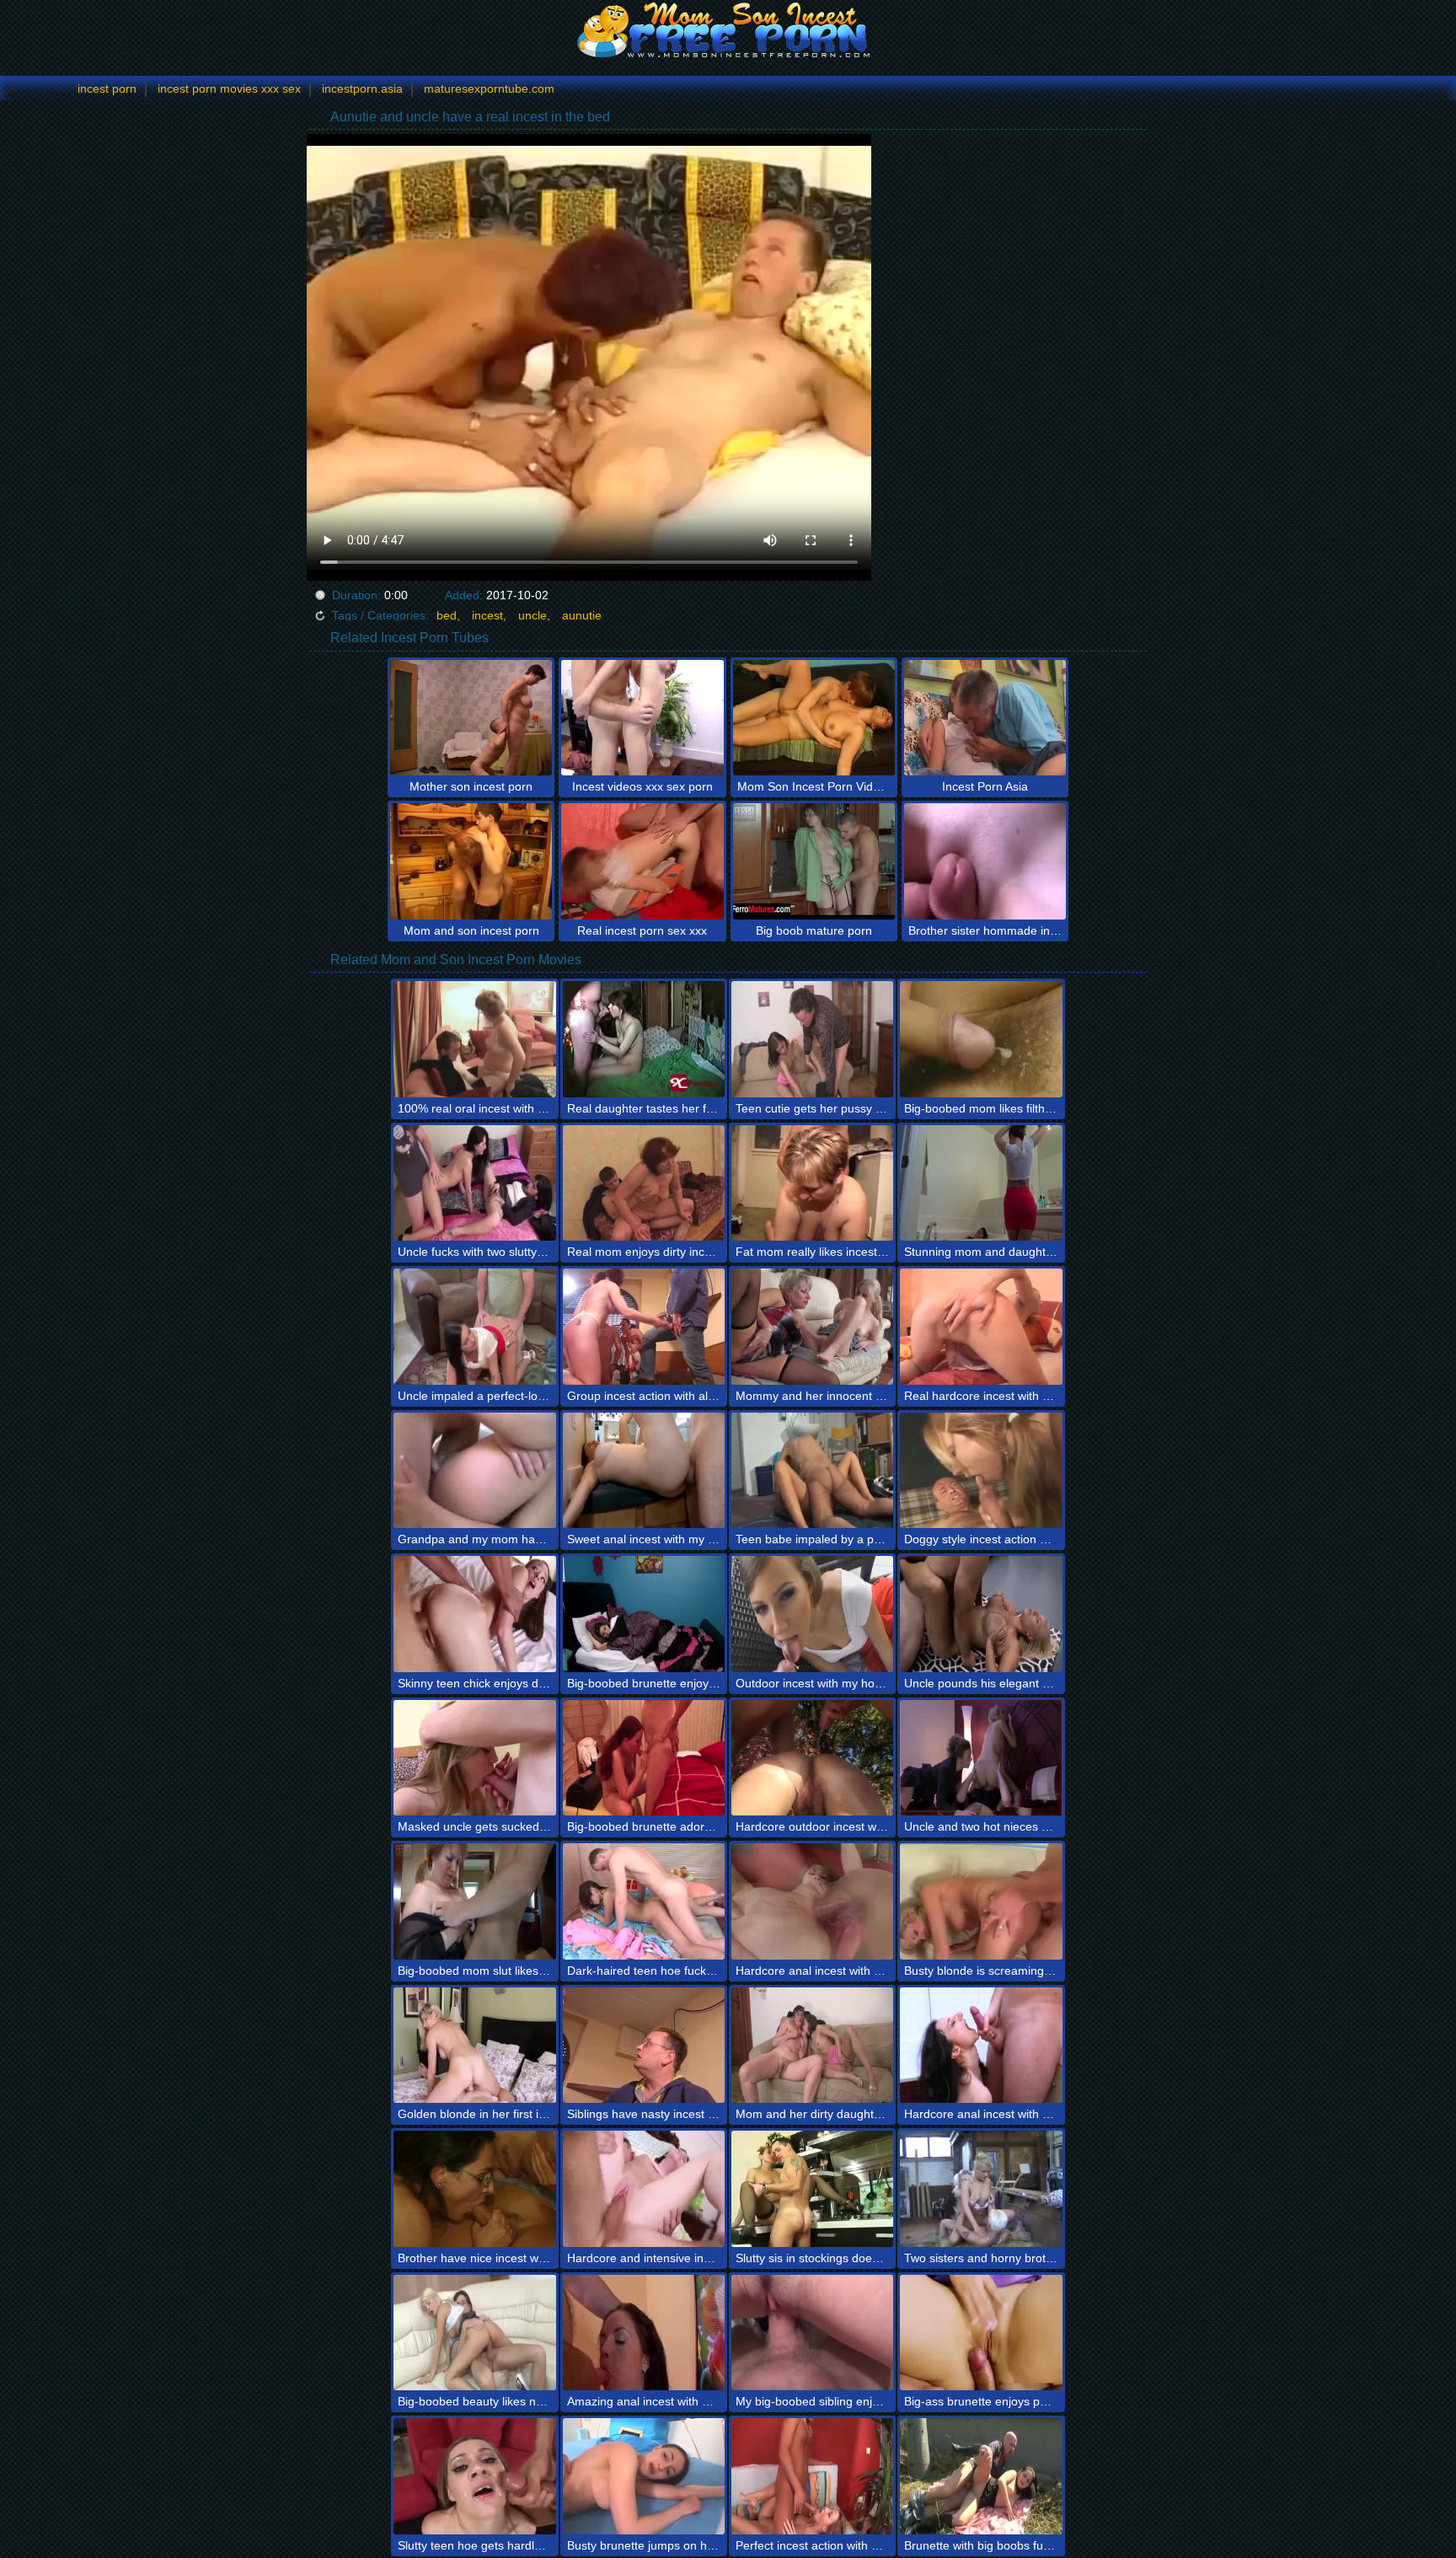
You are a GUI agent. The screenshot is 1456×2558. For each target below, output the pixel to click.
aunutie (582, 615)
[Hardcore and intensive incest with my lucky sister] (644, 2189)
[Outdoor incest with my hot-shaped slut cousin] (812, 1614)
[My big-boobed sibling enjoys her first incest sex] (812, 2333)
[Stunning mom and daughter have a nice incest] (981, 1183)
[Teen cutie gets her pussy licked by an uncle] (812, 1039)
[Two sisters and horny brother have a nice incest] (981, 2189)
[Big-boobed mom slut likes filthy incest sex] (474, 1901)
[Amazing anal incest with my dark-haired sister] (644, 2333)
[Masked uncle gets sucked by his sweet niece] (474, 1758)
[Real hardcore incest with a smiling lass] (981, 1327)
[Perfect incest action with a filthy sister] (812, 2476)
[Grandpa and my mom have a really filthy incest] (474, 1471)
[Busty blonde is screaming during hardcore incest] (981, 1901)
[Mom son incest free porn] (728, 29)
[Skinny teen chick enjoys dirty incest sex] (474, 1614)
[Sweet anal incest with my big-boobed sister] (644, 1471)
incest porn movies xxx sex (229, 88)
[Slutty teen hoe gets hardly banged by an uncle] (474, 2476)
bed (447, 615)
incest (487, 615)
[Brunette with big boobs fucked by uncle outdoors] (981, 2476)
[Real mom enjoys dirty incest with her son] (644, 1183)
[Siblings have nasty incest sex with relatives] (644, 2046)
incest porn (107, 88)
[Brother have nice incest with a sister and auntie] (474, 2189)
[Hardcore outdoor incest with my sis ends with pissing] (812, 1758)
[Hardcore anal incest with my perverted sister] (981, 2046)
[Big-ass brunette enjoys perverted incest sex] (981, 2333)
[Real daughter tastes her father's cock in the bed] (644, 1039)
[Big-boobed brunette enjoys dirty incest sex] (644, 1614)
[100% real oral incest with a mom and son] (474, 1039)
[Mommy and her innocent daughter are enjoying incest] (812, 1327)
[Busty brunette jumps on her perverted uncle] (644, 2476)
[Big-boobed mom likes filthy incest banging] (981, 1039)
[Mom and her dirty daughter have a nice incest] (812, 2046)
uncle (533, 615)
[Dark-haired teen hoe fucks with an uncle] (644, 1901)
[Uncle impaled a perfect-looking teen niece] (474, 1327)
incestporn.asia (362, 88)
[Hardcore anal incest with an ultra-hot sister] (812, 1901)
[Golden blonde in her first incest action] (474, 2046)
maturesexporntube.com (489, 88)
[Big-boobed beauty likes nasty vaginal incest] (474, 2333)
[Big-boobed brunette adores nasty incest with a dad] (644, 1758)
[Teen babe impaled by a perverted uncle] (812, 1471)
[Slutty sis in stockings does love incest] (812, 2189)
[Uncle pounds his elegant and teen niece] (981, 1614)
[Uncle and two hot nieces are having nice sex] (981, 1758)
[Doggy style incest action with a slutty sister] (981, 1471)
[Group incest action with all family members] (644, 1327)
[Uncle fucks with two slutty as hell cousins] (474, 1183)
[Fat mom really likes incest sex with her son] (812, 1183)
